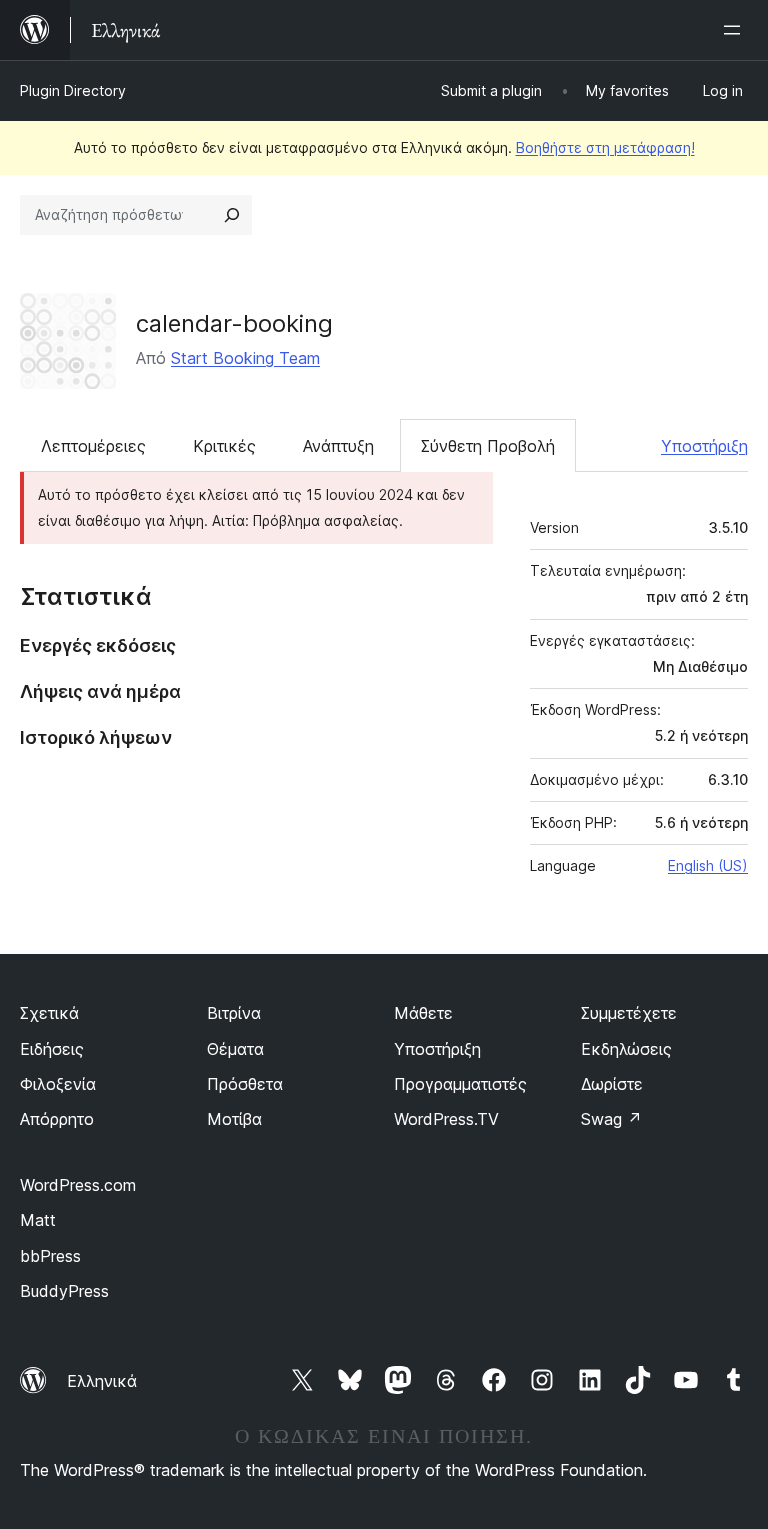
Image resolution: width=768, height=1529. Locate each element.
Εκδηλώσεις (626, 1049)
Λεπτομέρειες (93, 446)
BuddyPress (64, 1291)
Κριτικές (224, 446)
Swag (611, 1119)
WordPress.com (78, 1185)
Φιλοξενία (58, 1084)
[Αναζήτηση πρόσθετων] (232, 215)
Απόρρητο (57, 1119)
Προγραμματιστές (460, 1084)
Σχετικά (49, 1013)
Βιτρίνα (234, 1013)
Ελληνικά (102, 1381)
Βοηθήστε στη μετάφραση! (605, 147)
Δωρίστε (612, 1084)
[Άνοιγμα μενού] (736, 30)
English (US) (708, 865)
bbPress (50, 1256)
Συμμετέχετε (629, 1013)
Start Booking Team (245, 358)
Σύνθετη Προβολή (488, 446)
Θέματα (235, 1049)
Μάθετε (423, 1013)
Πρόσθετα (245, 1084)
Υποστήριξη (704, 446)
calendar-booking (234, 323)
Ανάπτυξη (338, 446)
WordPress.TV (446, 1119)
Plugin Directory (73, 90)
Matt (38, 1220)
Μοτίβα (234, 1119)
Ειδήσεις (52, 1049)
